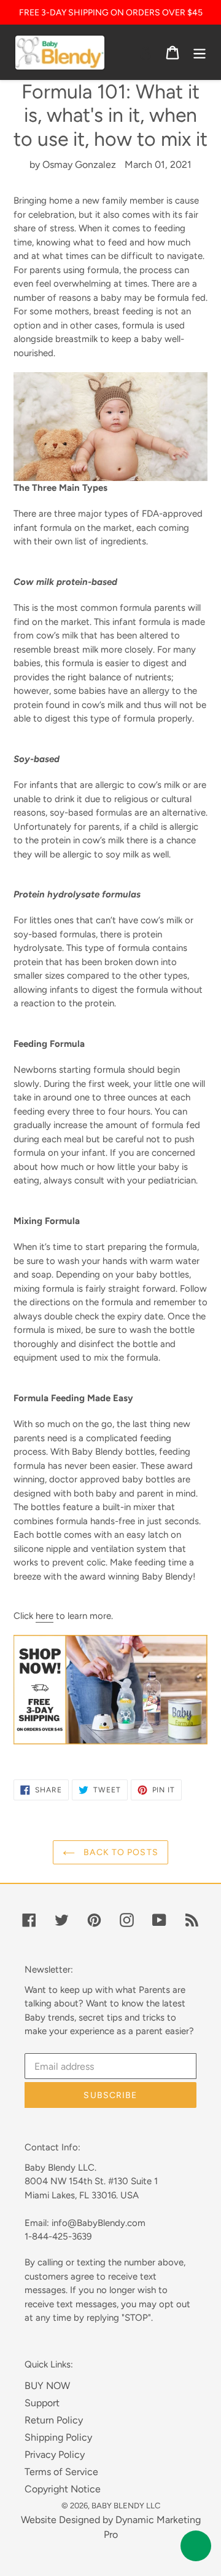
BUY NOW (47, 2386)
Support (42, 2403)
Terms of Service (61, 2472)
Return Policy (54, 2420)
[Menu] (200, 53)
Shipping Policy (58, 2437)
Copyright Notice (63, 2489)
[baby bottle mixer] (110, 1737)
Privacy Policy (55, 2455)
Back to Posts (120, 1852)
